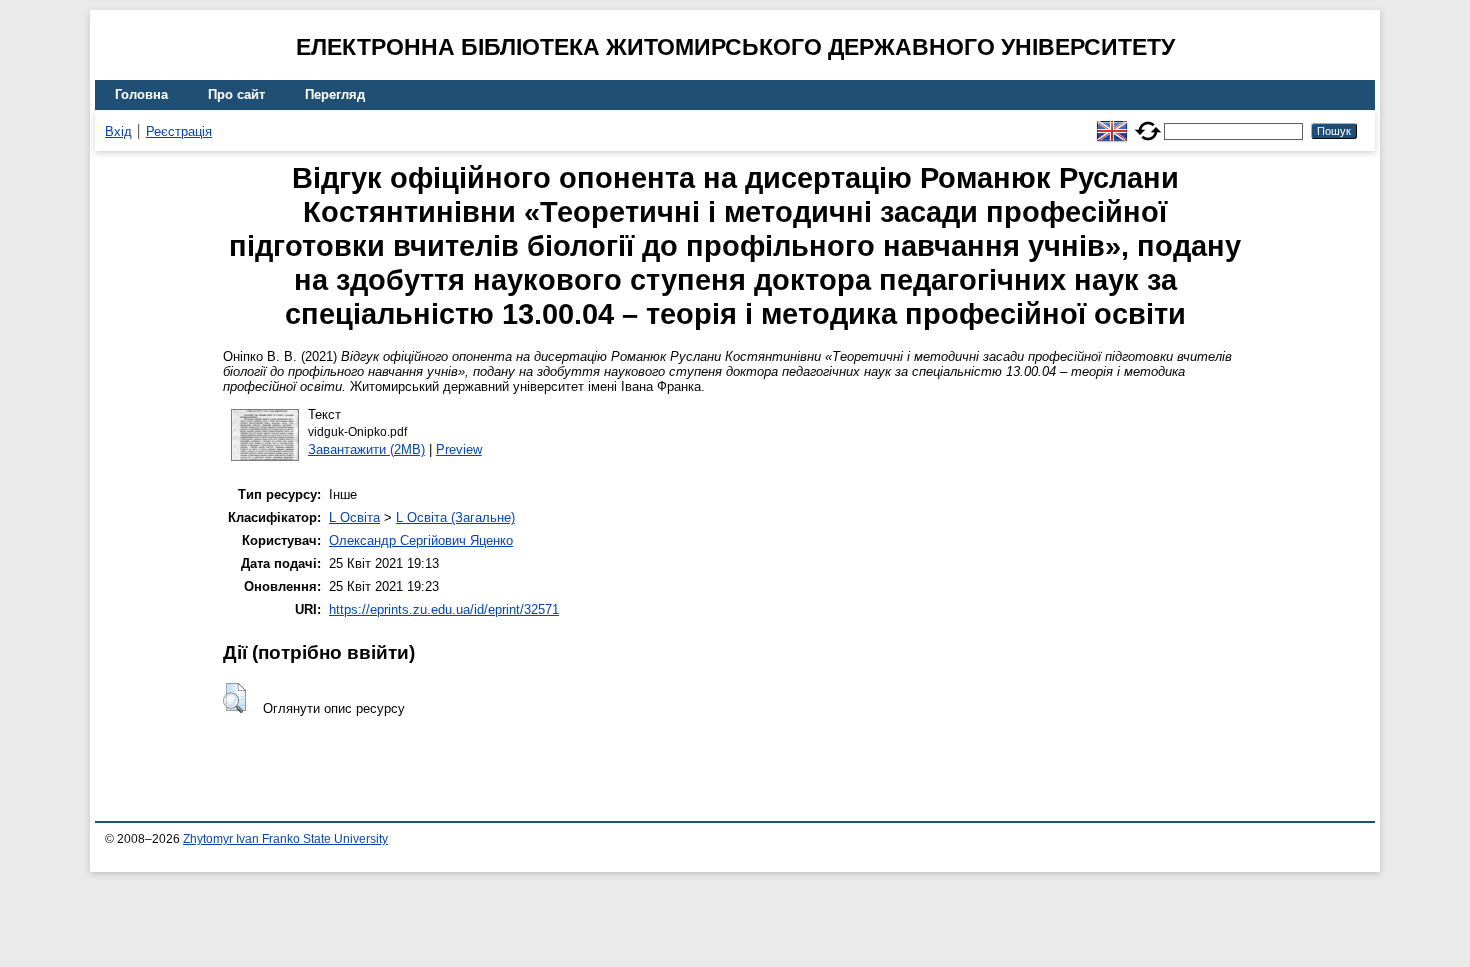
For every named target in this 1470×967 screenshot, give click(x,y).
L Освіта (354, 517)
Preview (459, 449)
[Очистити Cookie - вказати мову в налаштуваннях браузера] (1148, 122)
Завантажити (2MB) (366, 449)
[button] (234, 698)
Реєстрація (179, 131)
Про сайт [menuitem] (236, 94)
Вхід (118, 131)
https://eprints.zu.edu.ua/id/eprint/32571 (444, 609)
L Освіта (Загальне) (455, 517)
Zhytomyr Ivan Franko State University (285, 839)
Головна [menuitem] (141, 94)
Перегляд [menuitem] (335, 94)
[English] (1112, 122)
